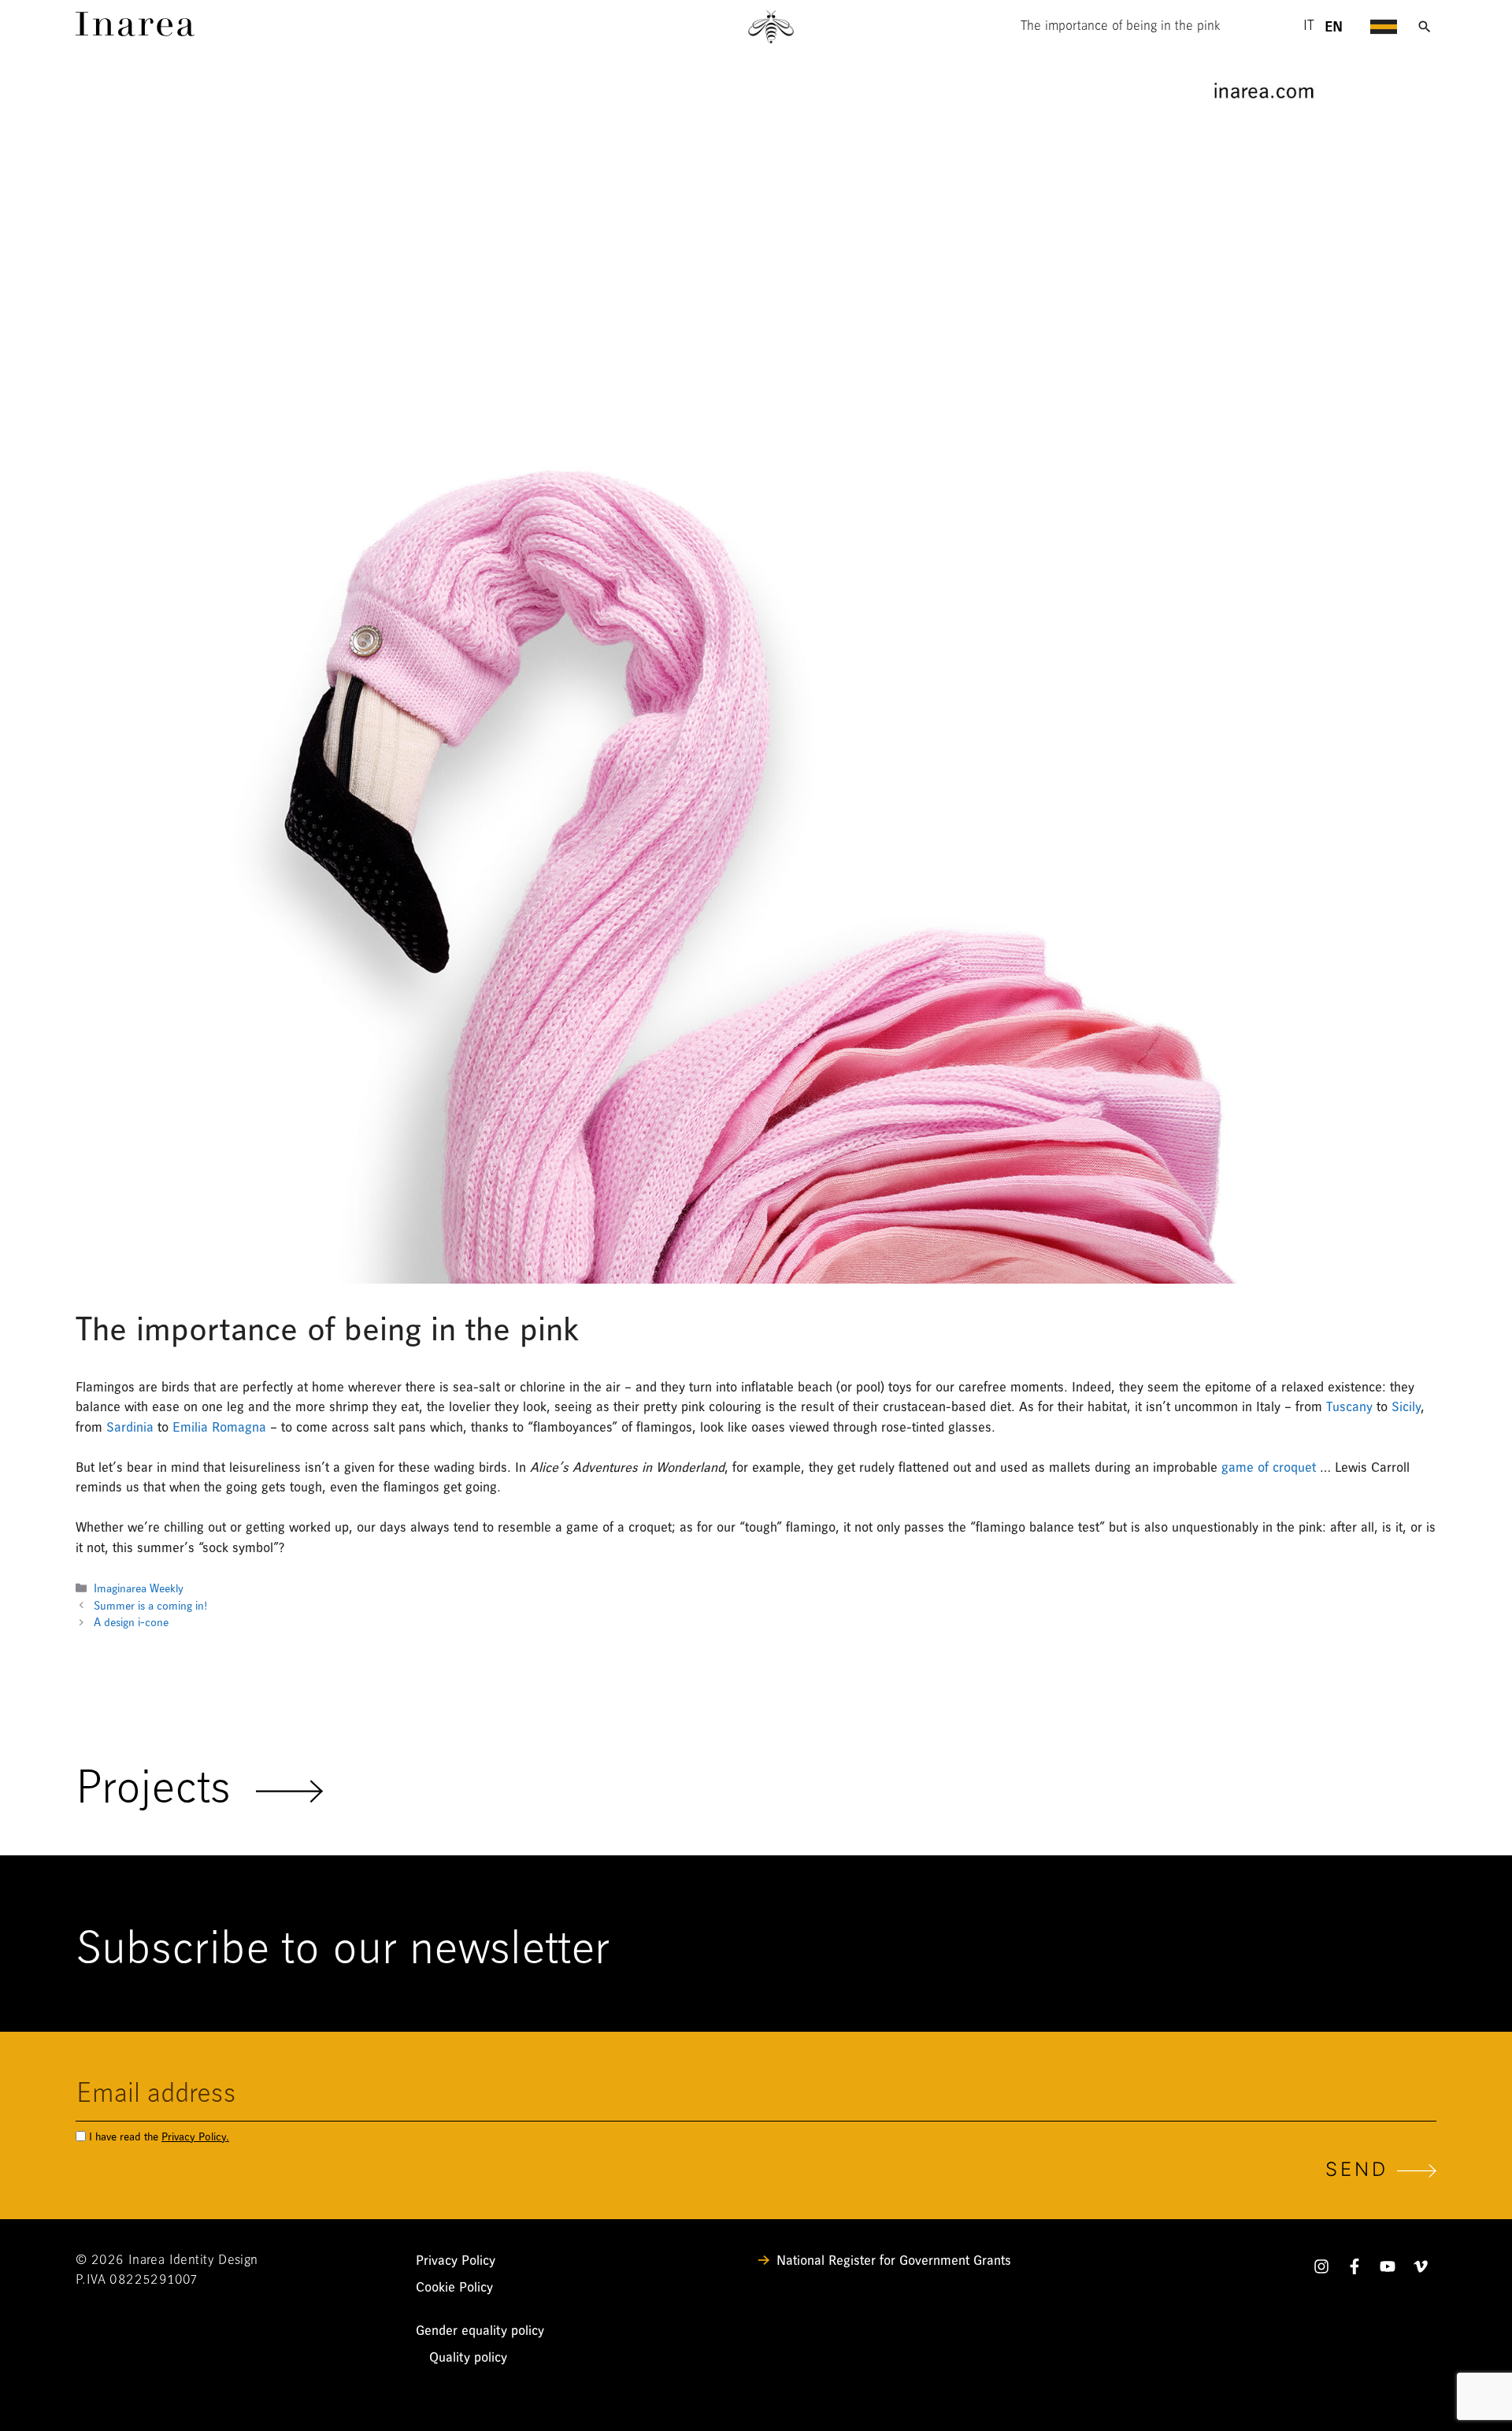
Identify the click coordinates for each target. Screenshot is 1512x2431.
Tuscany (1349, 1407)
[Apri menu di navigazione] (1384, 27)
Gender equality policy (480, 2331)
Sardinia (130, 1427)
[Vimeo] (1421, 2270)
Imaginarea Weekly (139, 1589)
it (1309, 27)
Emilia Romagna (219, 1427)
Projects (166, 1791)
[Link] (135, 32)
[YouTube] (1388, 2270)
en (1334, 27)
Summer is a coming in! (150, 1606)
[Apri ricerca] (1425, 27)
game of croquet (1269, 1467)
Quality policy (468, 2357)
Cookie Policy (454, 2287)
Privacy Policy (456, 2261)
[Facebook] (1354, 2270)
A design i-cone (131, 1623)
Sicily (1406, 1407)
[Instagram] (1321, 2270)
